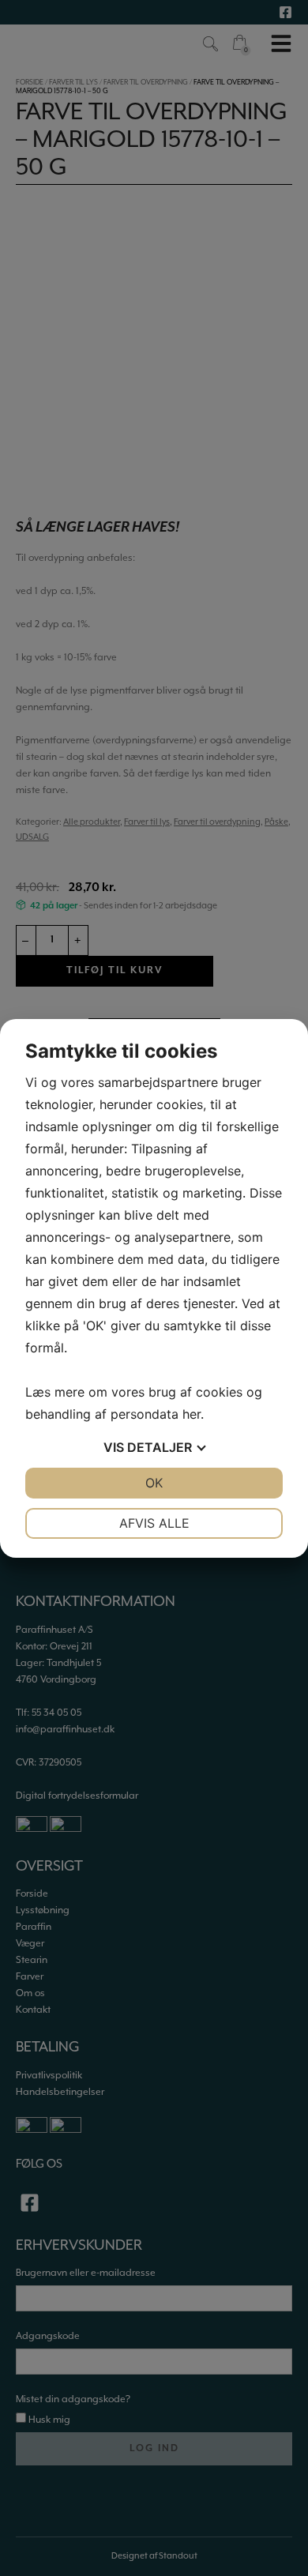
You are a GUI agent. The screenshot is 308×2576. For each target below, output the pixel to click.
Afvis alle (154, 1523)
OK (154, 1483)
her (192, 1414)
